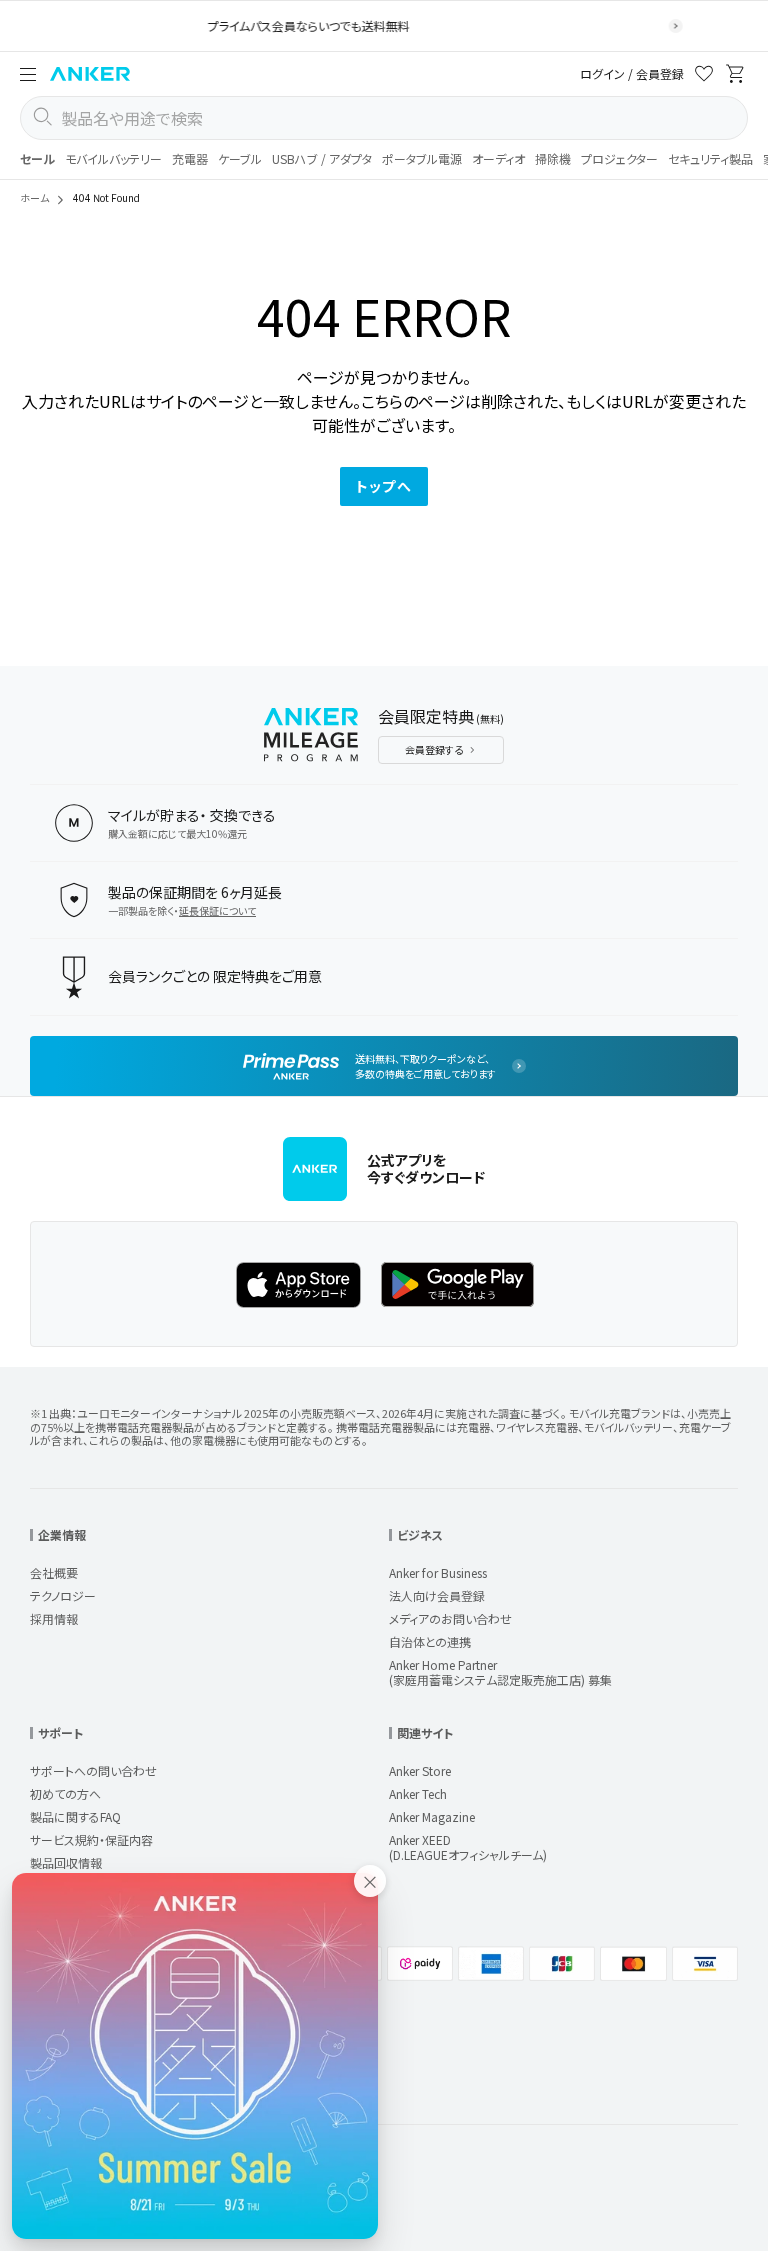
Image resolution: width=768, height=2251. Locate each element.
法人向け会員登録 (437, 1595)
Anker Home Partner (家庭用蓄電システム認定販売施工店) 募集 (500, 1672)
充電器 (190, 158)
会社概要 (54, 1572)
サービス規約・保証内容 (91, 1839)
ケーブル (240, 158)
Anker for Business (438, 1572)
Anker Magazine (432, 1816)
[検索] (42, 118)
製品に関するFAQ (75, 1816)
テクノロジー (63, 1595)
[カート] (736, 76)
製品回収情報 (66, 1862)
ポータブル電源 (422, 158)
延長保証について (217, 910)
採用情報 (54, 1618)
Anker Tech (418, 1793)
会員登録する (434, 749)
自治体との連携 (430, 1641)
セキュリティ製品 (710, 158)
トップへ (383, 486)
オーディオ (498, 158)
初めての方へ (65, 1793)
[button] (28, 74)
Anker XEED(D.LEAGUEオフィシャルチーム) (468, 1847)
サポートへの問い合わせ (93, 1770)
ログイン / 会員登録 (632, 73)
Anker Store (420, 1770)
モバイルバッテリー (113, 158)
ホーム (34, 197)
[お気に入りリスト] (704, 76)
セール (37, 158)
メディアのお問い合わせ (450, 1618)
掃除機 (553, 158)
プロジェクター (619, 158)
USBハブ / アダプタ (322, 158)
